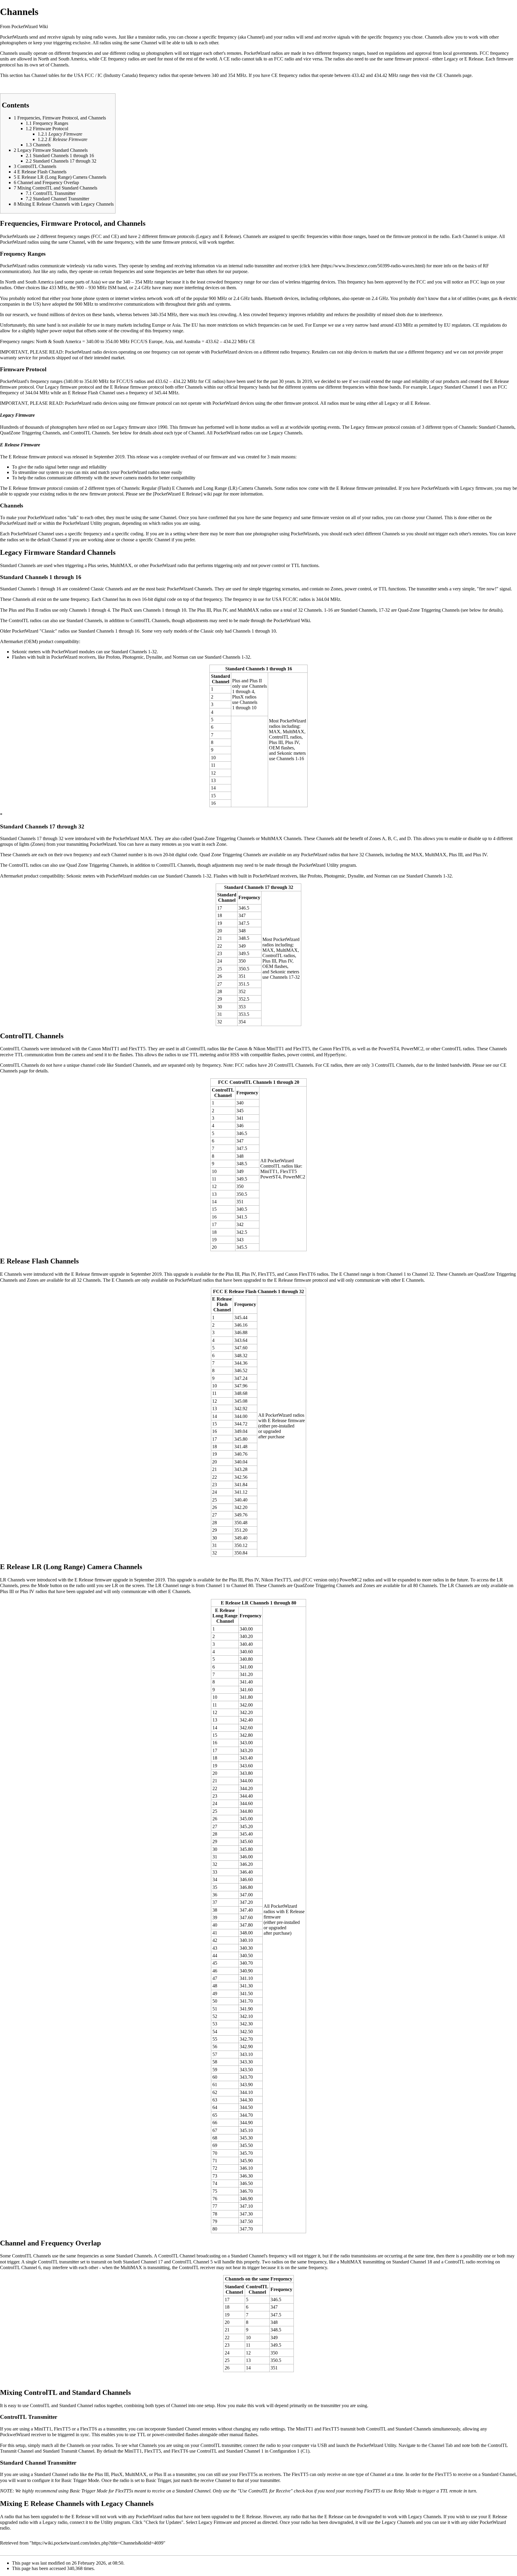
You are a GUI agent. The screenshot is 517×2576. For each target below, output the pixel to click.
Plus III (102, 2474)
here (315, 266)
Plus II (160, 2474)
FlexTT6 (89, 2429)
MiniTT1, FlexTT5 (52, 2429)
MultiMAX (136, 2474)
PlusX (117, 2474)
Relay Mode (405, 2491)
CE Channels (449, 75)
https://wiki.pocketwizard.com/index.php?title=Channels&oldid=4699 (98, 2543)
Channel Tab (441, 2445)
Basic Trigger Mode (80, 2480)
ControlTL (40, 2405)
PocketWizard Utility (377, 2445)
